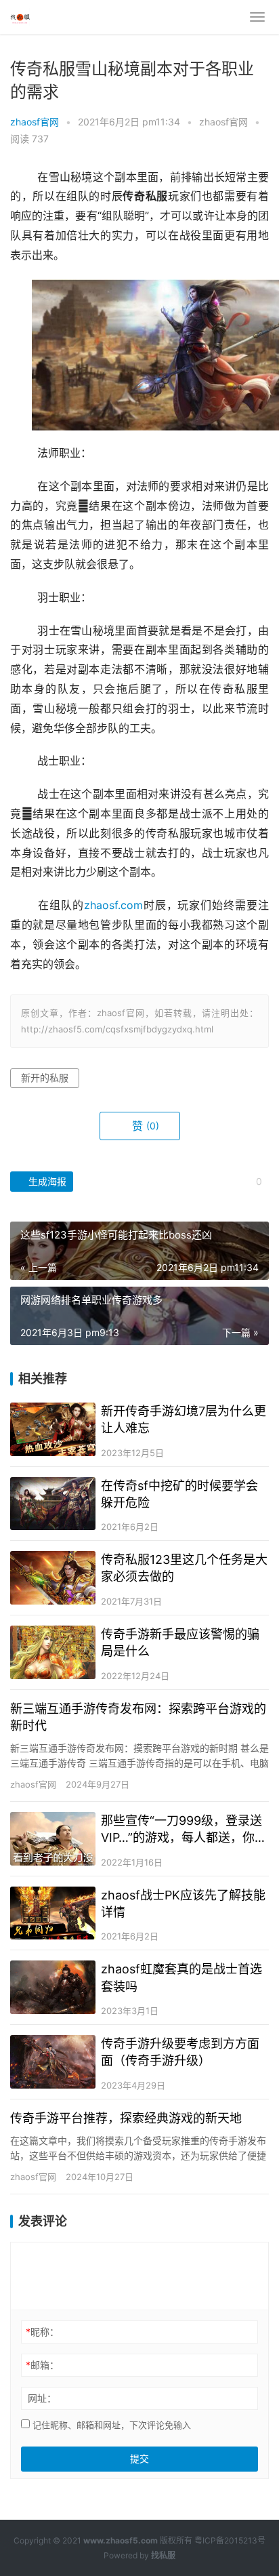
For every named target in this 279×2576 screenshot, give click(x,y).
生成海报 (46, 1181)
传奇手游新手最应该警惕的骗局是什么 (180, 1643)
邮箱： (42, 2365)
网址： (42, 2398)
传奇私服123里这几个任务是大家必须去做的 (184, 1568)
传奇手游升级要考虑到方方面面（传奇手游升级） (180, 2052)
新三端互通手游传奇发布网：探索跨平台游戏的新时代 (138, 1717)
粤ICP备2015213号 (230, 2540)
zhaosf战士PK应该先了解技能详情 (183, 1904)
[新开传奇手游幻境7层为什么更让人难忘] (53, 1429)
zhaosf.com (113, 905)
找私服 (163, 2555)
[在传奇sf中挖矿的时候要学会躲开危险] (53, 1504)
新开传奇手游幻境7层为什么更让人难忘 (184, 1420)
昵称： (42, 2332)
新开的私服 (45, 1078)
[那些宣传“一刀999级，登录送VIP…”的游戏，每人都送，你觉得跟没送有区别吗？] (53, 1839)
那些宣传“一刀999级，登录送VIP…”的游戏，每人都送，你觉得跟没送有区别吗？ (184, 1830)
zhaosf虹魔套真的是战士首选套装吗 (181, 1977)
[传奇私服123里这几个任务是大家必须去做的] (53, 1578)
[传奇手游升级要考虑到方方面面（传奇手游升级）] (53, 2062)
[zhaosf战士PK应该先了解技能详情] (53, 1913)
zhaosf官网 (35, 122)
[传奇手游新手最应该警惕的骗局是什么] (53, 1652)
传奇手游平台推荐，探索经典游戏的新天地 (126, 2118)
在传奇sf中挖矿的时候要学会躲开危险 (179, 1494)
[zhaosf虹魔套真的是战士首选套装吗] (53, 1987)
